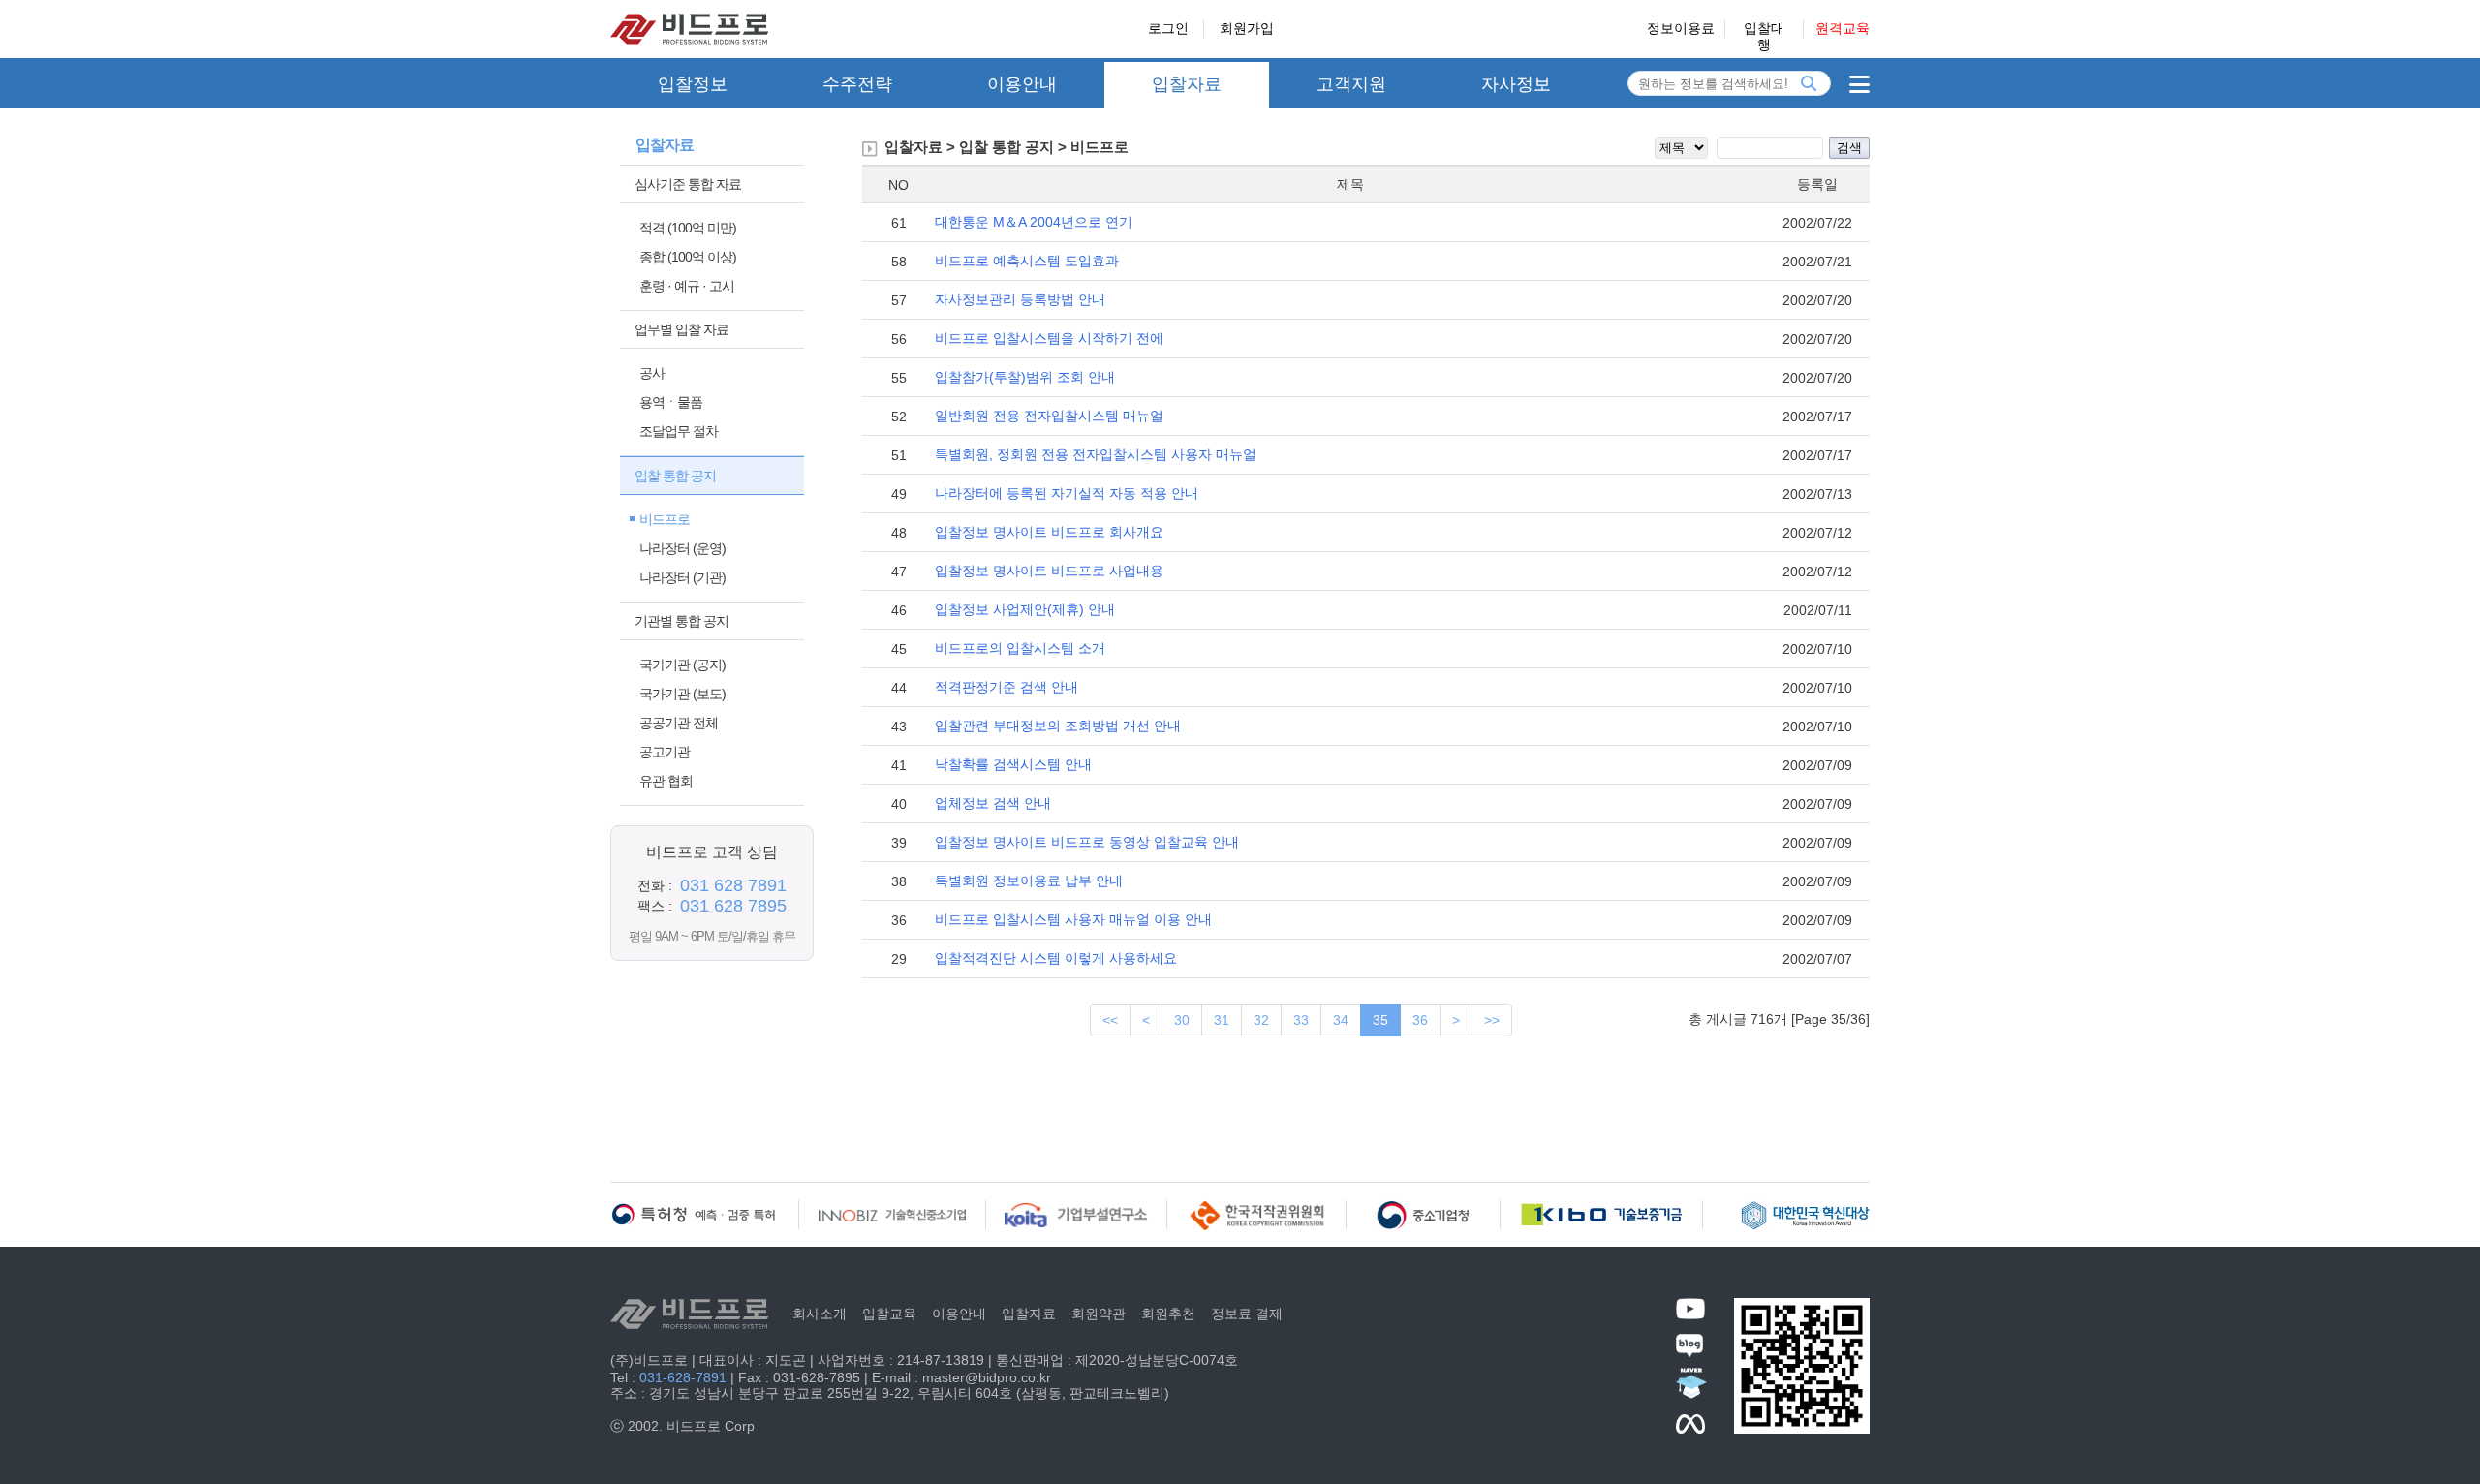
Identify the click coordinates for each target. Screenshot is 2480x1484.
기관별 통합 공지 (682, 621)
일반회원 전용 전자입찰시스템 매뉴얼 (1049, 416)
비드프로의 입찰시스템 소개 (1020, 648)
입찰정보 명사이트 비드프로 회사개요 (1049, 532)
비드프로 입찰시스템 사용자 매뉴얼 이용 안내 (1073, 919)
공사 (652, 373)
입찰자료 (1187, 84)
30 (1182, 1020)
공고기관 (665, 752)
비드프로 (665, 519)
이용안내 (1022, 84)
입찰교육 (889, 1314)
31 (1222, 1020)
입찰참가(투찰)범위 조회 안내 (1025, 377)
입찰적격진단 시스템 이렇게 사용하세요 (1056, 958)
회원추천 (1168, 1314)
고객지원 (1351, 84)
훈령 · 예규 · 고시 (687, 286)
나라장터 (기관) (682, 577)
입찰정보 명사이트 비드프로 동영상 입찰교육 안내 (1087, 842)
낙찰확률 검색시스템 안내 (1013, 764)
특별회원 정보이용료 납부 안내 (1029, 881)
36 (1420, 1020)
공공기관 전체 (679, 723)
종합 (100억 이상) (688, 257)
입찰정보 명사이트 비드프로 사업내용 (1049, 571)
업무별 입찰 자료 (682, 329)
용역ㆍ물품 (671, 402)
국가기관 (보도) (682, 694)
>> (1492, 1020)
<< (1110, 1020)
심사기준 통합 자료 (688, 184)
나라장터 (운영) (682, 548)
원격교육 (1843, 28)
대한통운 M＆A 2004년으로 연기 (1034, 222)
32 (1261, 1020)
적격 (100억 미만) (688, 228)
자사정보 (1516, 84)
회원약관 (1099, 1314)
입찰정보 (693, 84)
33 (1301, 1020)
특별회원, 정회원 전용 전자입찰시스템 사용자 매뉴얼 (1096, 454)
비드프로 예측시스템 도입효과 (1027, 261)
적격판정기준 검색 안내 (1007, 687)
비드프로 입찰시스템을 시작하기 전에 (1049, 338)
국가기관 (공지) (682, 665)
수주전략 (857, 84)
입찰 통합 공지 (675, 476)
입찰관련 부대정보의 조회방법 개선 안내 (1058, 726)
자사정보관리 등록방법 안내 (1020, 299)
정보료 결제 (1247, 1314)
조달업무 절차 (679, 431)
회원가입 (1247, 28)
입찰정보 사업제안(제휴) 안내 (1025, 609)
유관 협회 (666, 781)
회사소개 (820, 1314)
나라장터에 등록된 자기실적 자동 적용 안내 (1067, 493)
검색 (1849, 148)
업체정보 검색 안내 (993, 803)
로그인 (1168, 28)
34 (1341, 1020)
